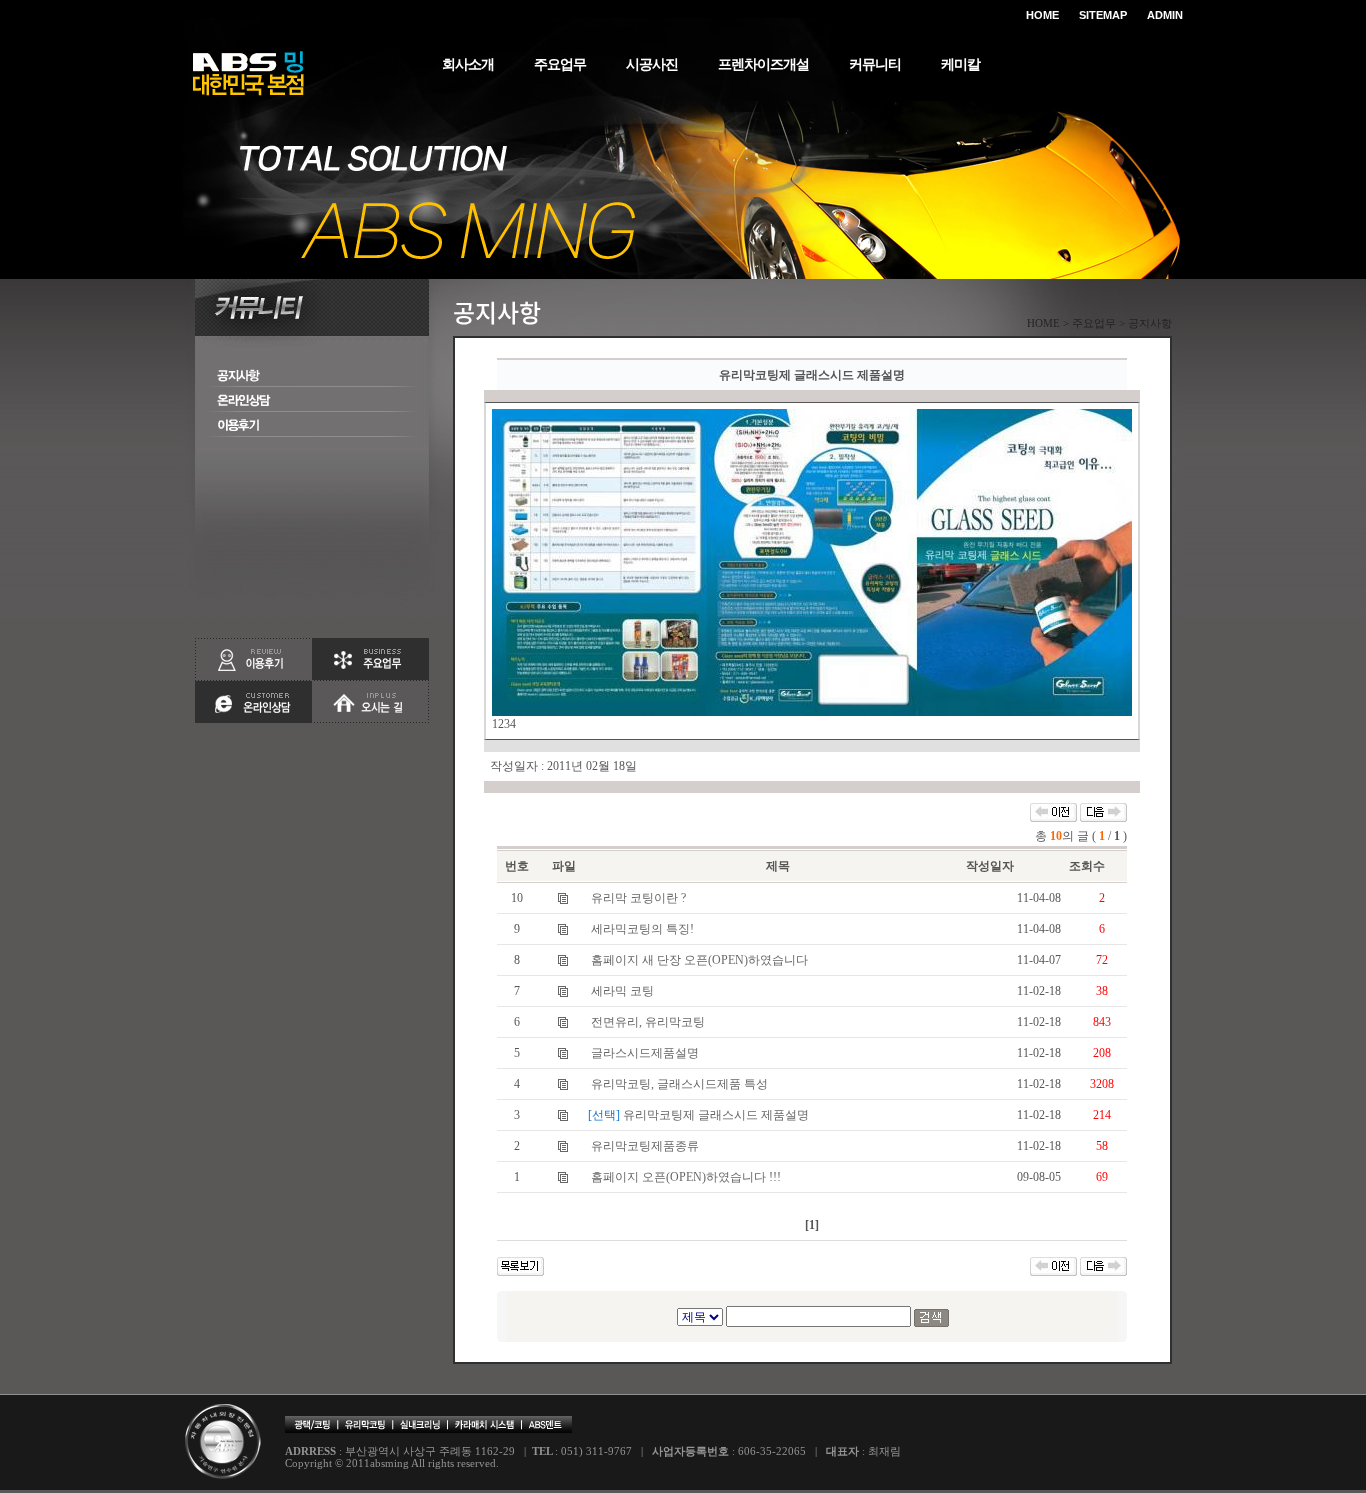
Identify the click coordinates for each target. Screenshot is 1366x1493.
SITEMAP (1103, 15)
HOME (1042, 15)
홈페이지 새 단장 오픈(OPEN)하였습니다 (699, 960)
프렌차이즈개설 (763, 64)
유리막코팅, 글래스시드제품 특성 (679, 1084)
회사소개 (468, 64)
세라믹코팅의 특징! (642, 929)
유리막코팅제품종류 (645, 1146)
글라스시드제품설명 (645, 1053)
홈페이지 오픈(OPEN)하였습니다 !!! (686, 1177)
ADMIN (1165, 15)
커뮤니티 (875, 64)
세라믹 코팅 (622, 991)
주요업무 (560, 64)
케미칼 (960, 64)
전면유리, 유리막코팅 (648, 1022)
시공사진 (652, 64)
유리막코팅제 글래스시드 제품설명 (716, 1115)
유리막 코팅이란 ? (638, 898)
